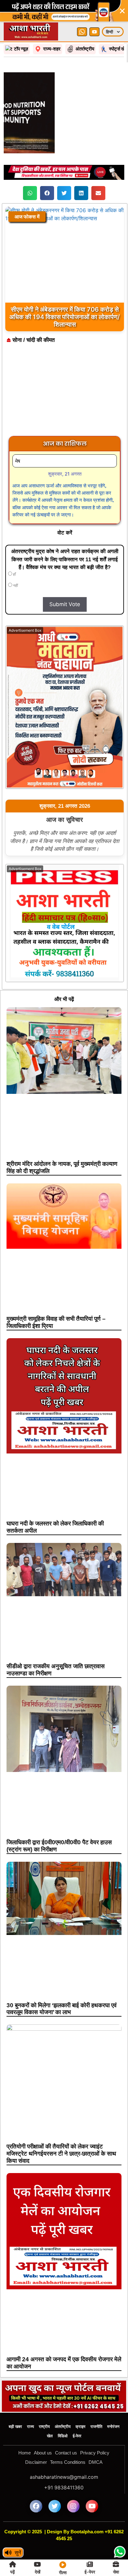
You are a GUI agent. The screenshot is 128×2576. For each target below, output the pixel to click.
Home (25, 2431)
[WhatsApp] (82, 10)
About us (43, 2431)
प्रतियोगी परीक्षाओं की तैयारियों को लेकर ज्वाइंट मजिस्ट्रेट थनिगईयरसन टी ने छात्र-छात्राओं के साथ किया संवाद (61, 2132)
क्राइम (80, 2405)
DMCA (96, 2440)
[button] (30, 171)
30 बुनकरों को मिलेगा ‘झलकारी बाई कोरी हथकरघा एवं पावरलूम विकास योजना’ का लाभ (62, 1987)
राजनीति (96, 2405)
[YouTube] (94, 10)
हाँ (14, 553)
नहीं (15, 564)
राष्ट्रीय (44, 2405)
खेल (50, 2414)
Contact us (66, 2431)
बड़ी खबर (15, 2405)
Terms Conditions (68, 2440)
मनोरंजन (113, 2405)
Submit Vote (65, 582)
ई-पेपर (77, 2414)
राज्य (30, 2405)
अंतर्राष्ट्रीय (63, 2405)
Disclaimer (36, 2440)
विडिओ (63, 2414)
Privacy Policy (95, 2431)
